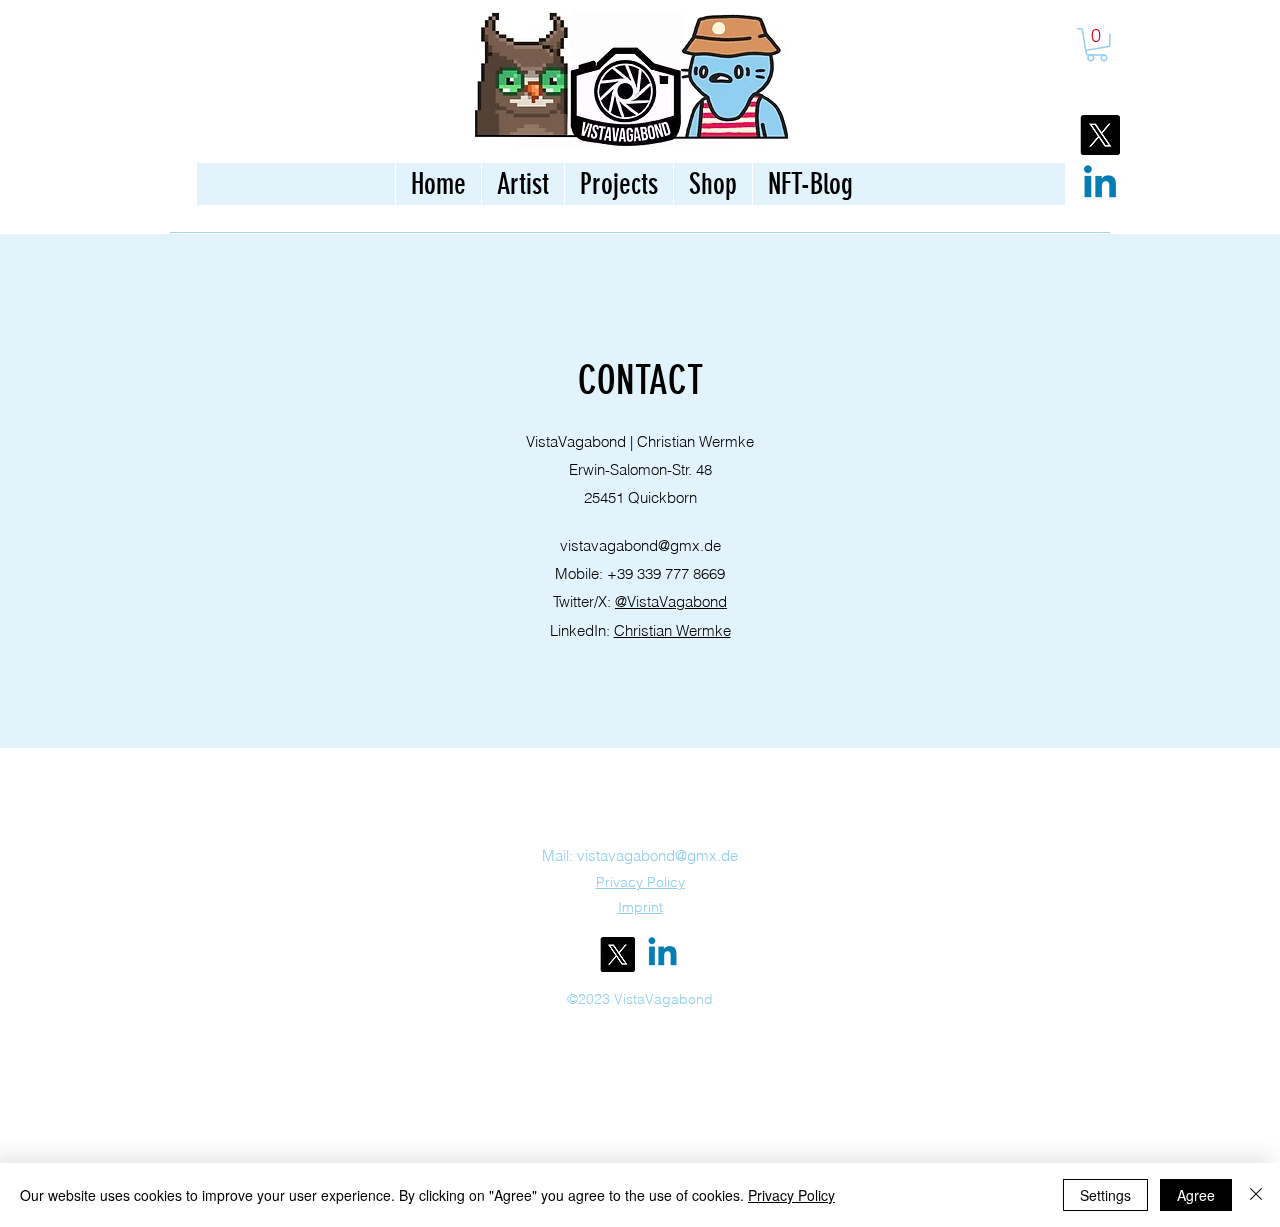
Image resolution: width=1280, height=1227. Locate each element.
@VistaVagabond (671, 601)
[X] (1100, 135)
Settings (1105, 1195)
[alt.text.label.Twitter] (617, 954)
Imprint (640, 907)
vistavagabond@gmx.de (640, 545)
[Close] (1256, 1195)
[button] (1097, 45)
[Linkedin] (1100, 185)
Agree (1196, 1195)
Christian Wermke (672, 630)
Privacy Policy (791, 1195)
